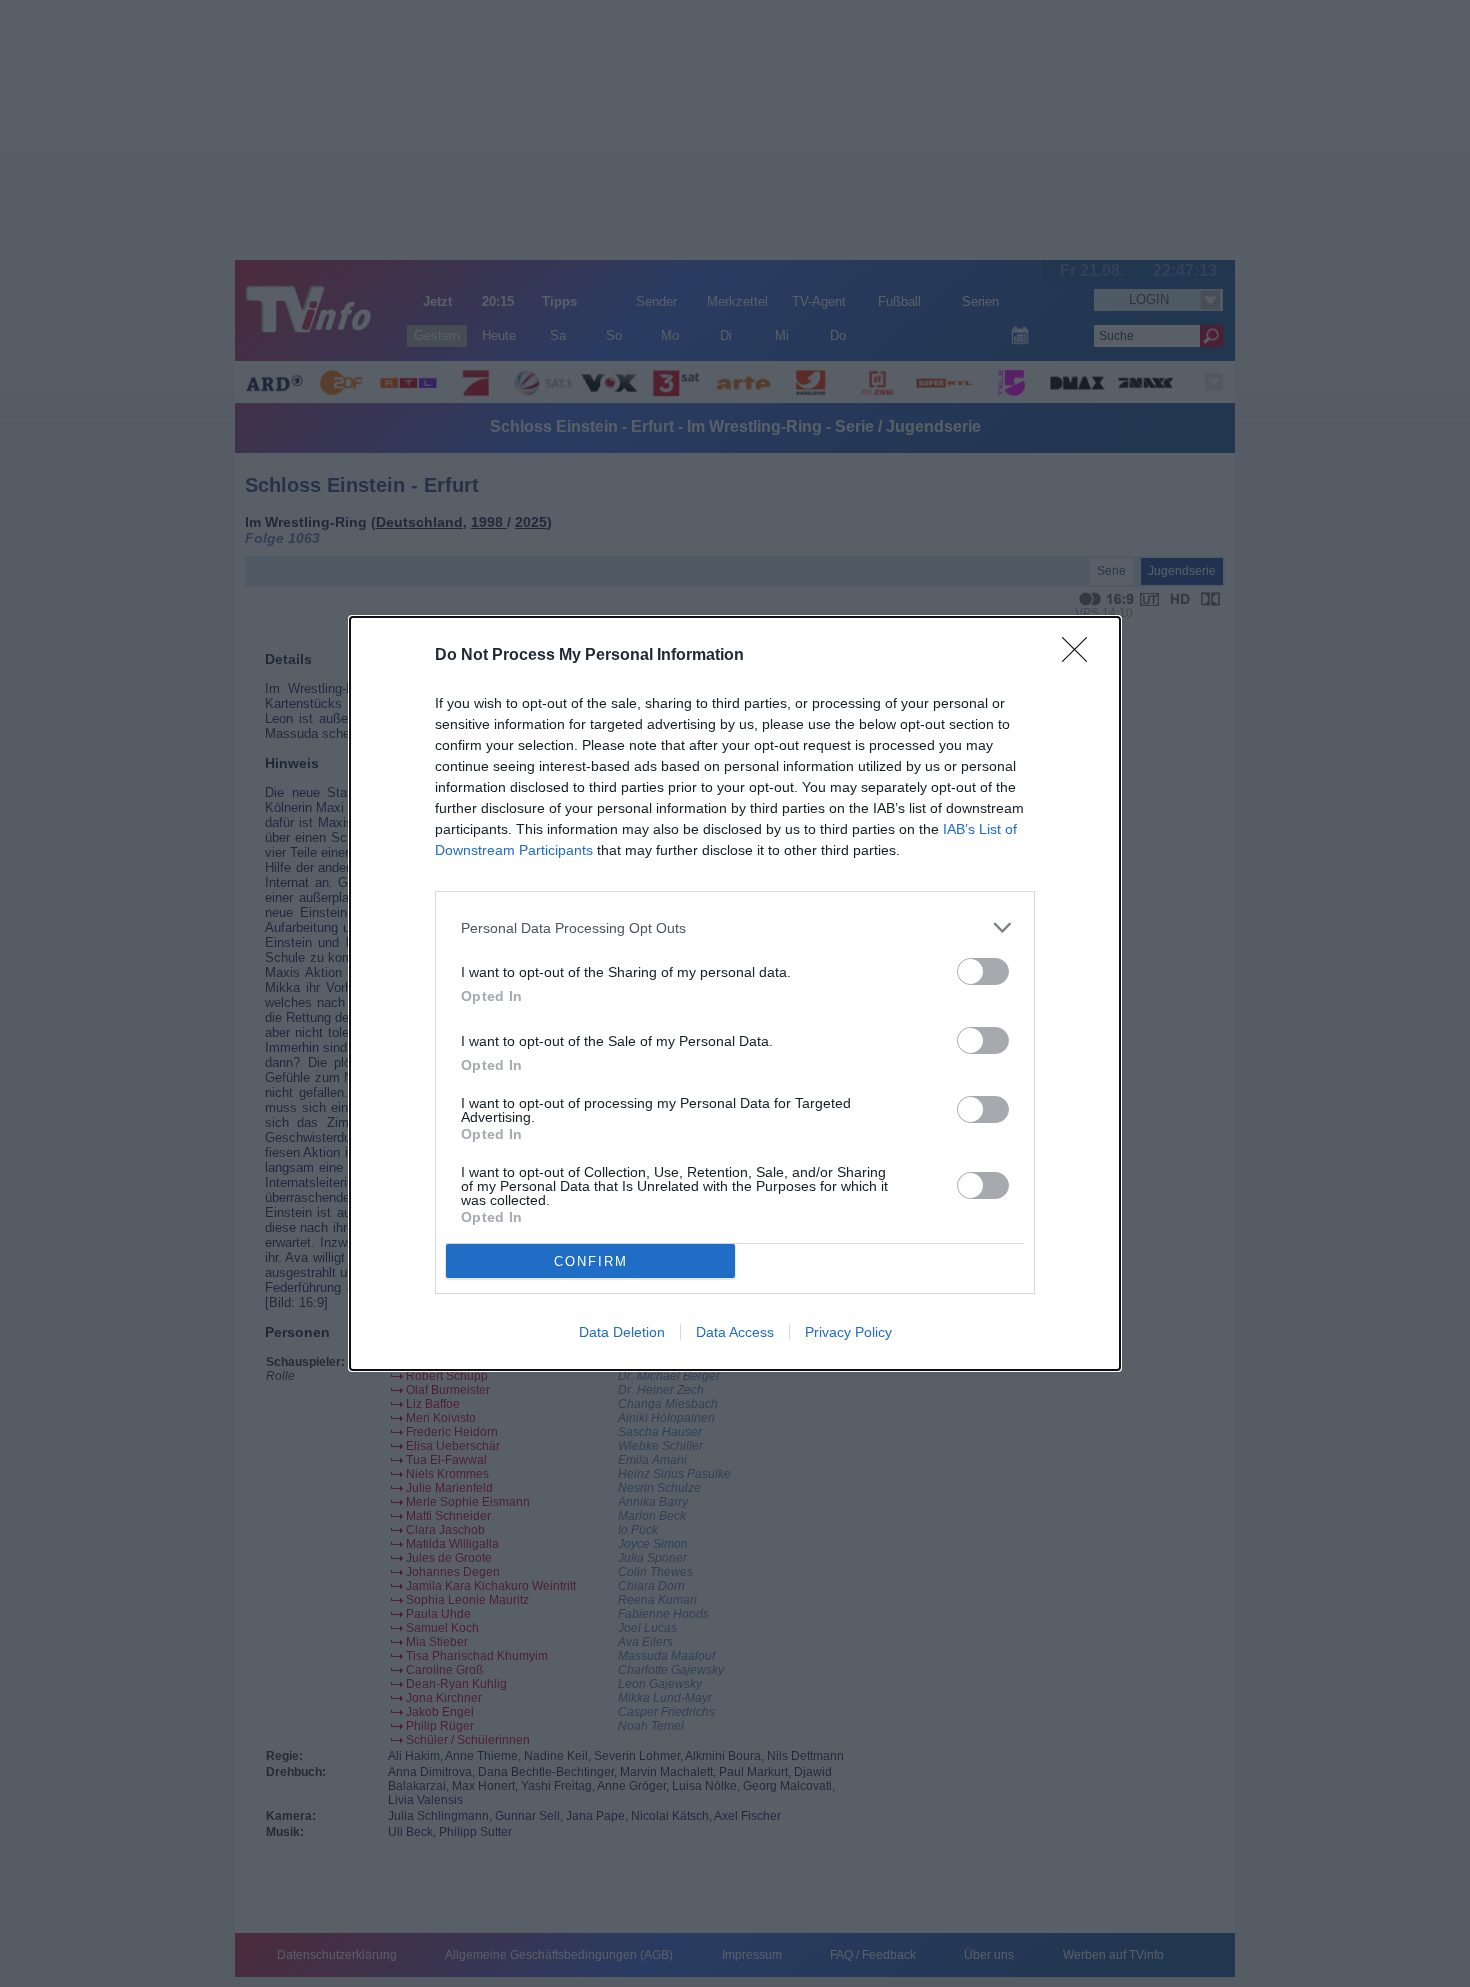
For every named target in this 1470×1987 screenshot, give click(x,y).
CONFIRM (591, 1261)
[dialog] (735, 993)
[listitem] (735, 927)
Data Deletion (622, 1332)
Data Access (735, 1332)
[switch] (983, 971)
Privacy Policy (848, 1332)
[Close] (1081, 656)
